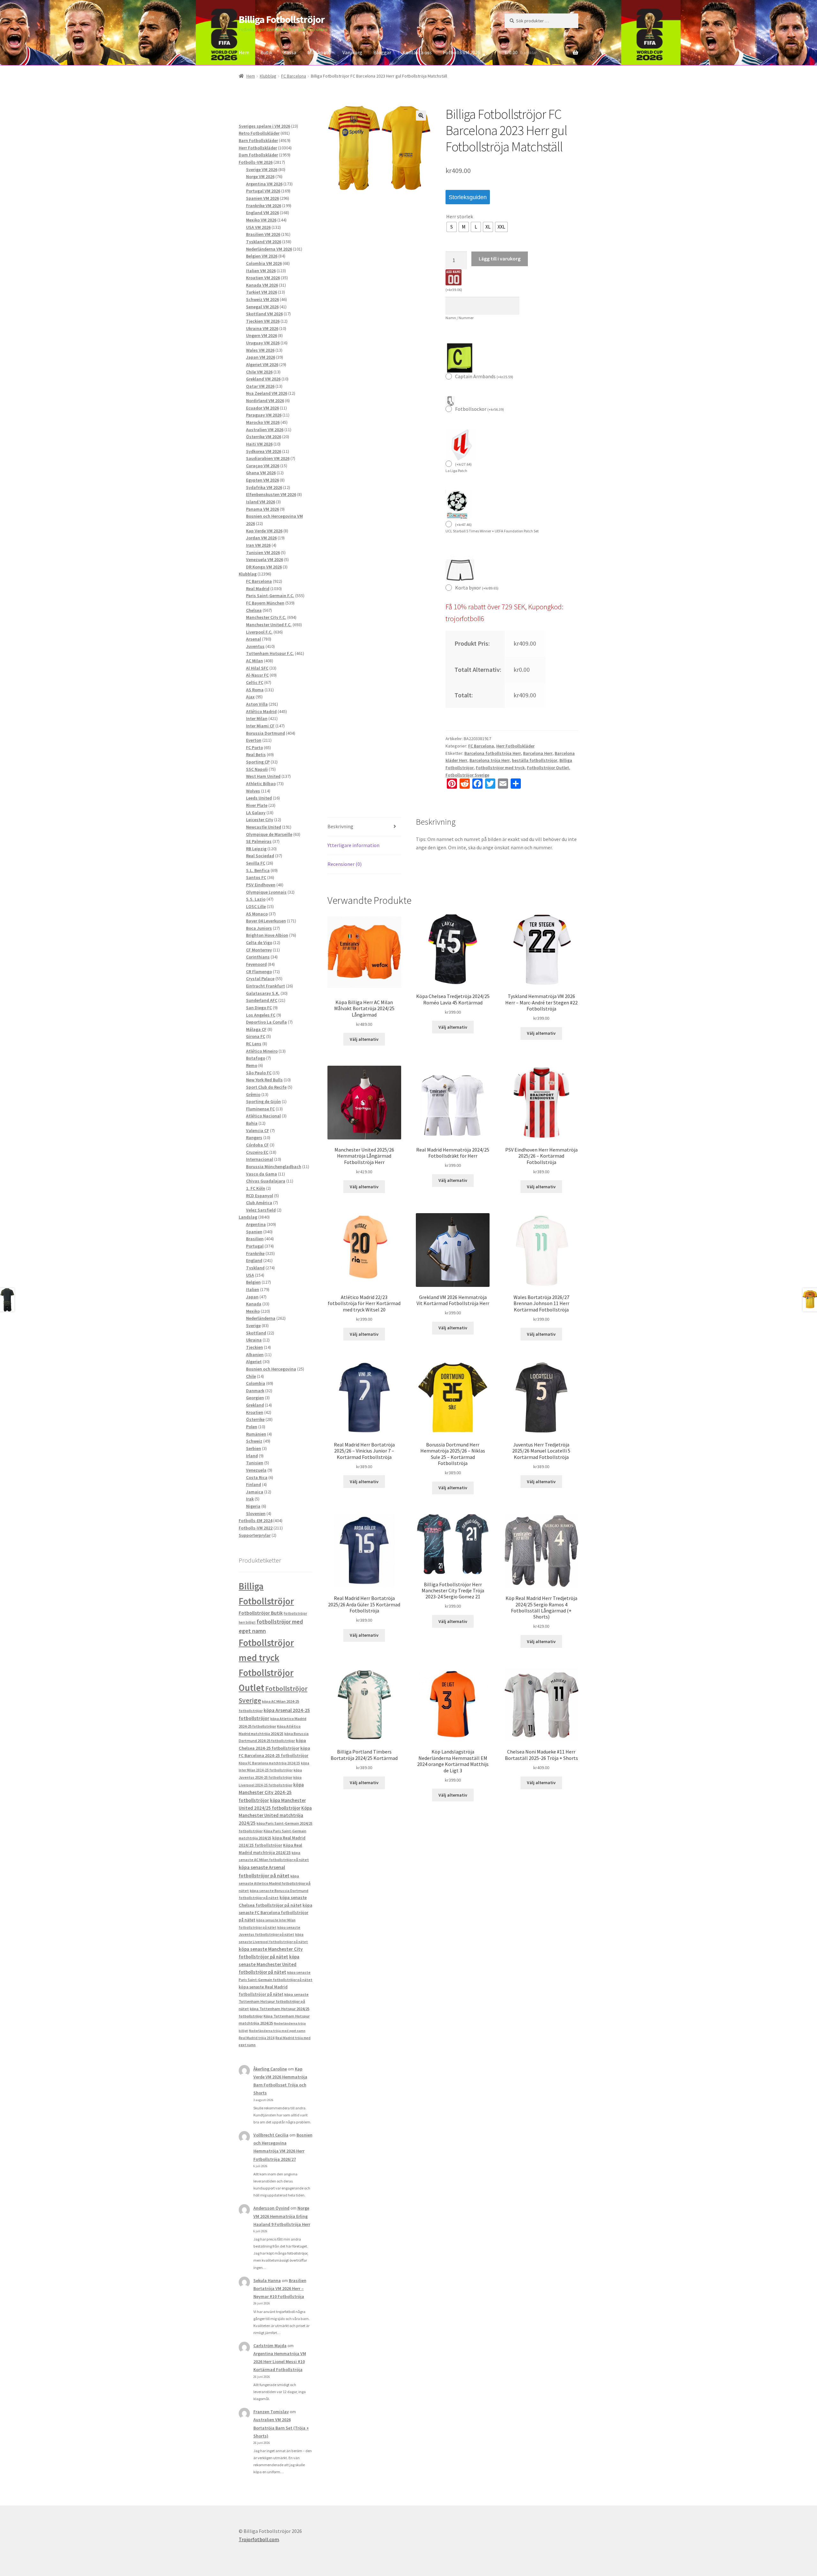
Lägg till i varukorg (500, 259)
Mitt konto (319, 52)
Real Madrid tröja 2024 (257, 2038)
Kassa (290, 52)
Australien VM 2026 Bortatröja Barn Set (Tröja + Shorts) (281, 2428)
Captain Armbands (484, 376)
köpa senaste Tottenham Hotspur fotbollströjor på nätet (274, 2001)
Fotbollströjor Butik (261, 1613)
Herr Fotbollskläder (515, 746)
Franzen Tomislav (271, 2412)
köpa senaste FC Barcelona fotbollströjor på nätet (275, 1913)
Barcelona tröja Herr (490, 760)
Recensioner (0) (345, 864)
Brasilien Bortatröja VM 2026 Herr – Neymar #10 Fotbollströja (280, 2288)
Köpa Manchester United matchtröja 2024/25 (275, 1816)
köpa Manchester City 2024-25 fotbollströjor (271, 1792)
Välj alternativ (364, 1039)
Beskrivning (340, 826)
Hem (244, 52)
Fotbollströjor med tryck (500, 768)
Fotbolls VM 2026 (462, 52)
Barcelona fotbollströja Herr (493, 753)
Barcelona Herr (538, 753)
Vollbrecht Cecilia (271, 2135)
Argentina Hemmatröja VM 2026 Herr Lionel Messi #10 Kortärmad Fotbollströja (280, 2362)
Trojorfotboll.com (259, 2539)
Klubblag (268, 76)
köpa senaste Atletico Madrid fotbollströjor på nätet (275, 1883)
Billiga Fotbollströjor (282, 19)
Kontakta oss (417, 52)
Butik (266, 52)
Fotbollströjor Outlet (548, 768)
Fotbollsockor (480, 409)
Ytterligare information (353, 845)
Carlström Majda (270, 2346)
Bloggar (382, 52)
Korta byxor (477, 588)
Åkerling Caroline (270, 2069)
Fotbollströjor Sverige (467, 775)
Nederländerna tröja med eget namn (277, 2031)
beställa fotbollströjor (535, 760)
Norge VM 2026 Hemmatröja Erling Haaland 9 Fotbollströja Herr (282, 2216)
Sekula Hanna (267, 2280)
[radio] (452, 227)
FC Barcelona (294, 76)
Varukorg (352, 52)
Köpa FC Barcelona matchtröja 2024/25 (269, 1763)
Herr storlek (460, 216)
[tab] (364, 827)
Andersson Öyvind (271, 2208)
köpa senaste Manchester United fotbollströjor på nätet (269, 1964)
